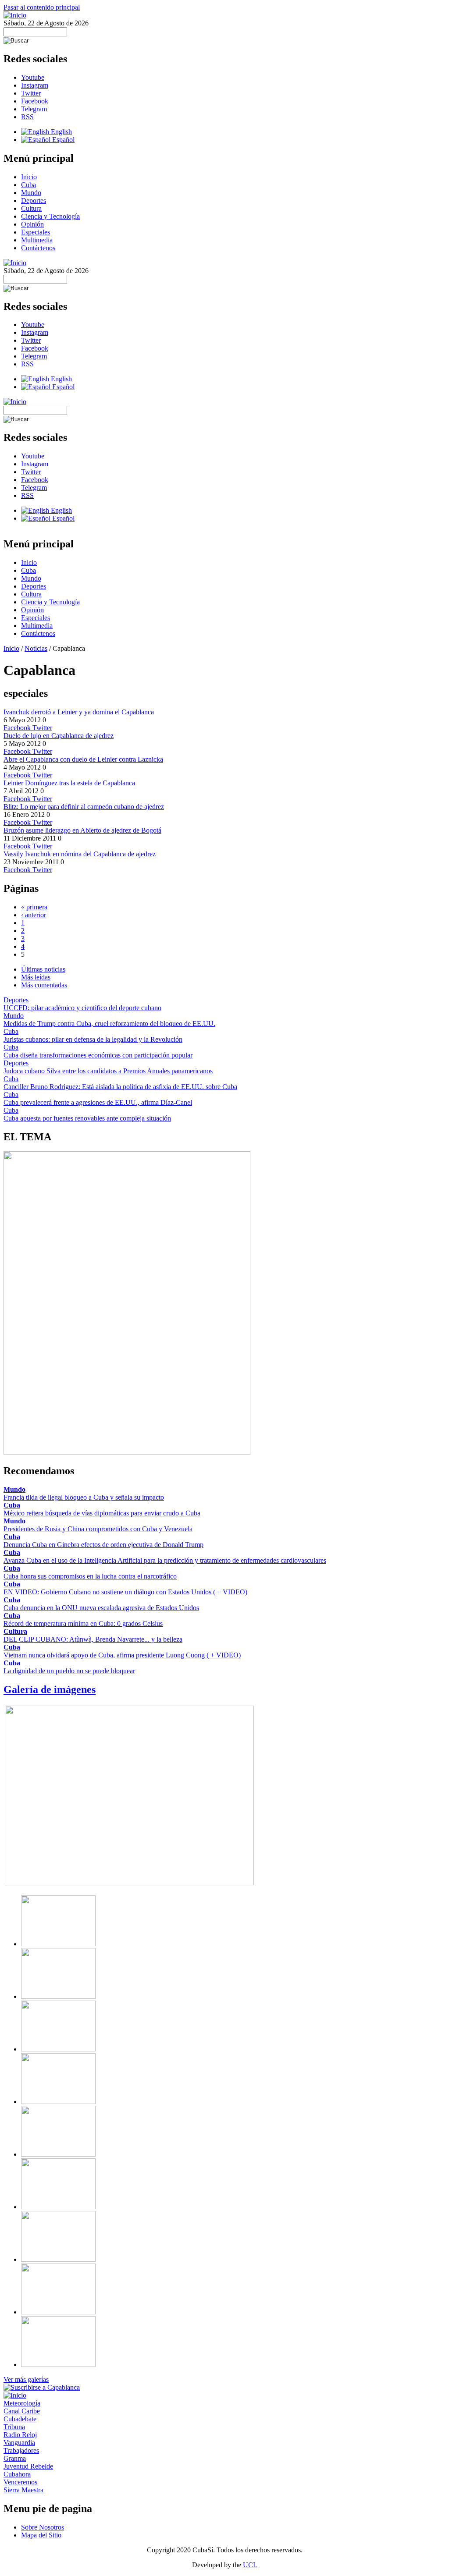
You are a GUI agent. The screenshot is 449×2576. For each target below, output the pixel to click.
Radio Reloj (20, 2435)
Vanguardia (19, 2443)
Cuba (29, 185)
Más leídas (36, 977)
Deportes (34, 200)
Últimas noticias (43, 969)
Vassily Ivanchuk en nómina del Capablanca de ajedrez (80, 854)
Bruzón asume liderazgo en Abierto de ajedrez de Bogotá (82, 830)
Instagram (35, 85)
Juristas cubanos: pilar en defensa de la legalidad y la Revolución (93, 1039)
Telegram (34, 109)
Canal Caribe (22, 2411)
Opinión (32, 224)
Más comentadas (44, 985)
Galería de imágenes (50, 1689)
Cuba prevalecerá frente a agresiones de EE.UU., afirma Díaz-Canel (98, 1102)
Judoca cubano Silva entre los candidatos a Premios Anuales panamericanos (108, 1071)
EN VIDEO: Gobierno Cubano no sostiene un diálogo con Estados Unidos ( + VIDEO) (125, 1592)
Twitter (31, 93)
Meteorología (22, 2403)
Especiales (36, 232)
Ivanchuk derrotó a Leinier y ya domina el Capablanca (79, 712)
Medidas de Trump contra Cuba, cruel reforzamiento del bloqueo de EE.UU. (109, 1024)
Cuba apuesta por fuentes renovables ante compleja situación (87, 1118)
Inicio (29, 177)
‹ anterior (34, 915)
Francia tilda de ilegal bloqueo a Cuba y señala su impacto (84, 1497)
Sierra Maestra (23, 2490)
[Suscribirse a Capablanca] (42, 2387)
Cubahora (17, 2474)
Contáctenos (38, 248)
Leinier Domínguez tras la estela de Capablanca (69, 783)
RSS (27, 117)
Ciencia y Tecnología (50, 216)
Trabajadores (21, 2450)
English (61, 132)
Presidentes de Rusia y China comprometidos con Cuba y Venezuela (98, 1529)
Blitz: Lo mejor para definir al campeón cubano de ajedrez (84, 807)
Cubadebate (20, 2419)
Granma (15, 2458)
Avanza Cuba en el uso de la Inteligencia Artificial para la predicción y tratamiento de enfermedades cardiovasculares (165, 1560)
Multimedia (37, 240)
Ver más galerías (26, 2379)
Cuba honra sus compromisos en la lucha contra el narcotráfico (90, 1576)
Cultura (31, 208)
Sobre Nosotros (43, 2527)
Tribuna (14, 2427)
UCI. (250, 2565)
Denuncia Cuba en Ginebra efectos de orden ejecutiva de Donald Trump (103, 1545)
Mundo (31, 193)
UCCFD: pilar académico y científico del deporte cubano (82, 1008)
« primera (34, 907)
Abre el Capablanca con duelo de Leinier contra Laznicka (83, 759)
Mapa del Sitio (41, 2535)
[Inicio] (15, 15)
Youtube (33, 77)
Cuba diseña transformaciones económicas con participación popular (98, 1055)
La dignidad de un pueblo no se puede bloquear (69, 1671)
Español (62, 140)
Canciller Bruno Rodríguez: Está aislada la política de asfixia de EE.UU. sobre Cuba (120, 1087)
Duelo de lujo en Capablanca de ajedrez (59, 736)
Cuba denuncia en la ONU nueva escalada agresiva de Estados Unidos (101, 1608)
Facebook (35, 101)
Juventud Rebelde (28, 2466)
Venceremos (20, 2482)
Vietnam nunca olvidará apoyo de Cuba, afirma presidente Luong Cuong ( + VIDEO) (122, 1655)
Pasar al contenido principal (42, 7)
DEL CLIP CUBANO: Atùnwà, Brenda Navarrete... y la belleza (93, 1639)
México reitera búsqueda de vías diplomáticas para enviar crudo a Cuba (102, 1513)
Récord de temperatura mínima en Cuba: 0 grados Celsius (83, 1623)
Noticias (36, 648)
